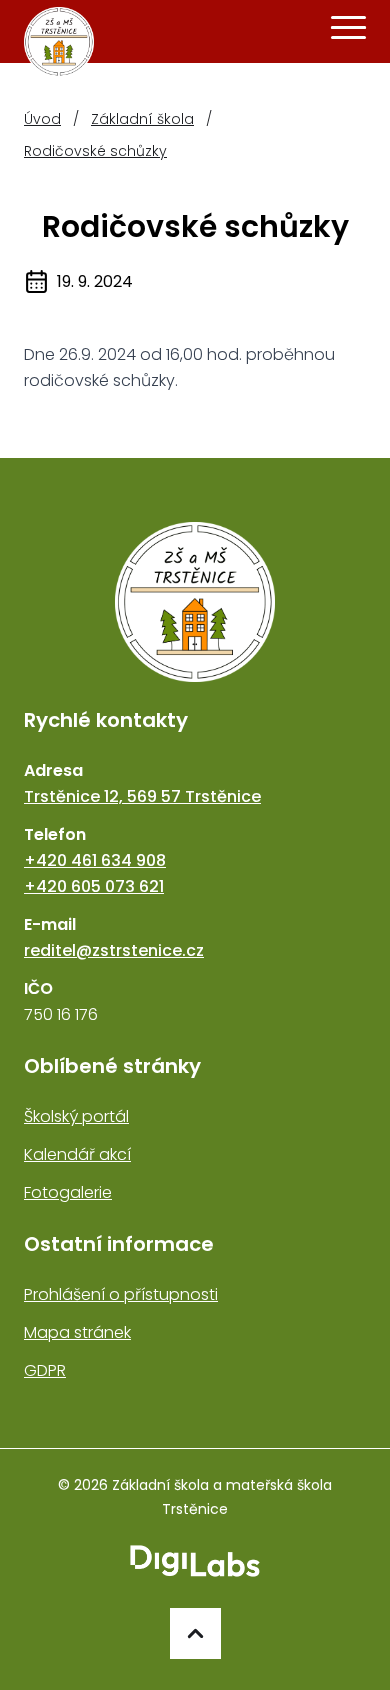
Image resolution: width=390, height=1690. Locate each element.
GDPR (45, 1370)
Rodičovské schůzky (95, 151)
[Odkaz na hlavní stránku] (195, 602)
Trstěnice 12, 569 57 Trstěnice (142, 796)
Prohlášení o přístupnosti (121, 1294)
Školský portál (76, 1116)
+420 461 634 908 (95, 860)
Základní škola (142, 119)
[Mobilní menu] (348, 28)
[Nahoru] (195, 1633)
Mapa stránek (77, 1332)
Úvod (42, 119)
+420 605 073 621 (94, 886)
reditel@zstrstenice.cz (114, 950)
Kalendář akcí (77, 1154)
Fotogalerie (68, 1192)
